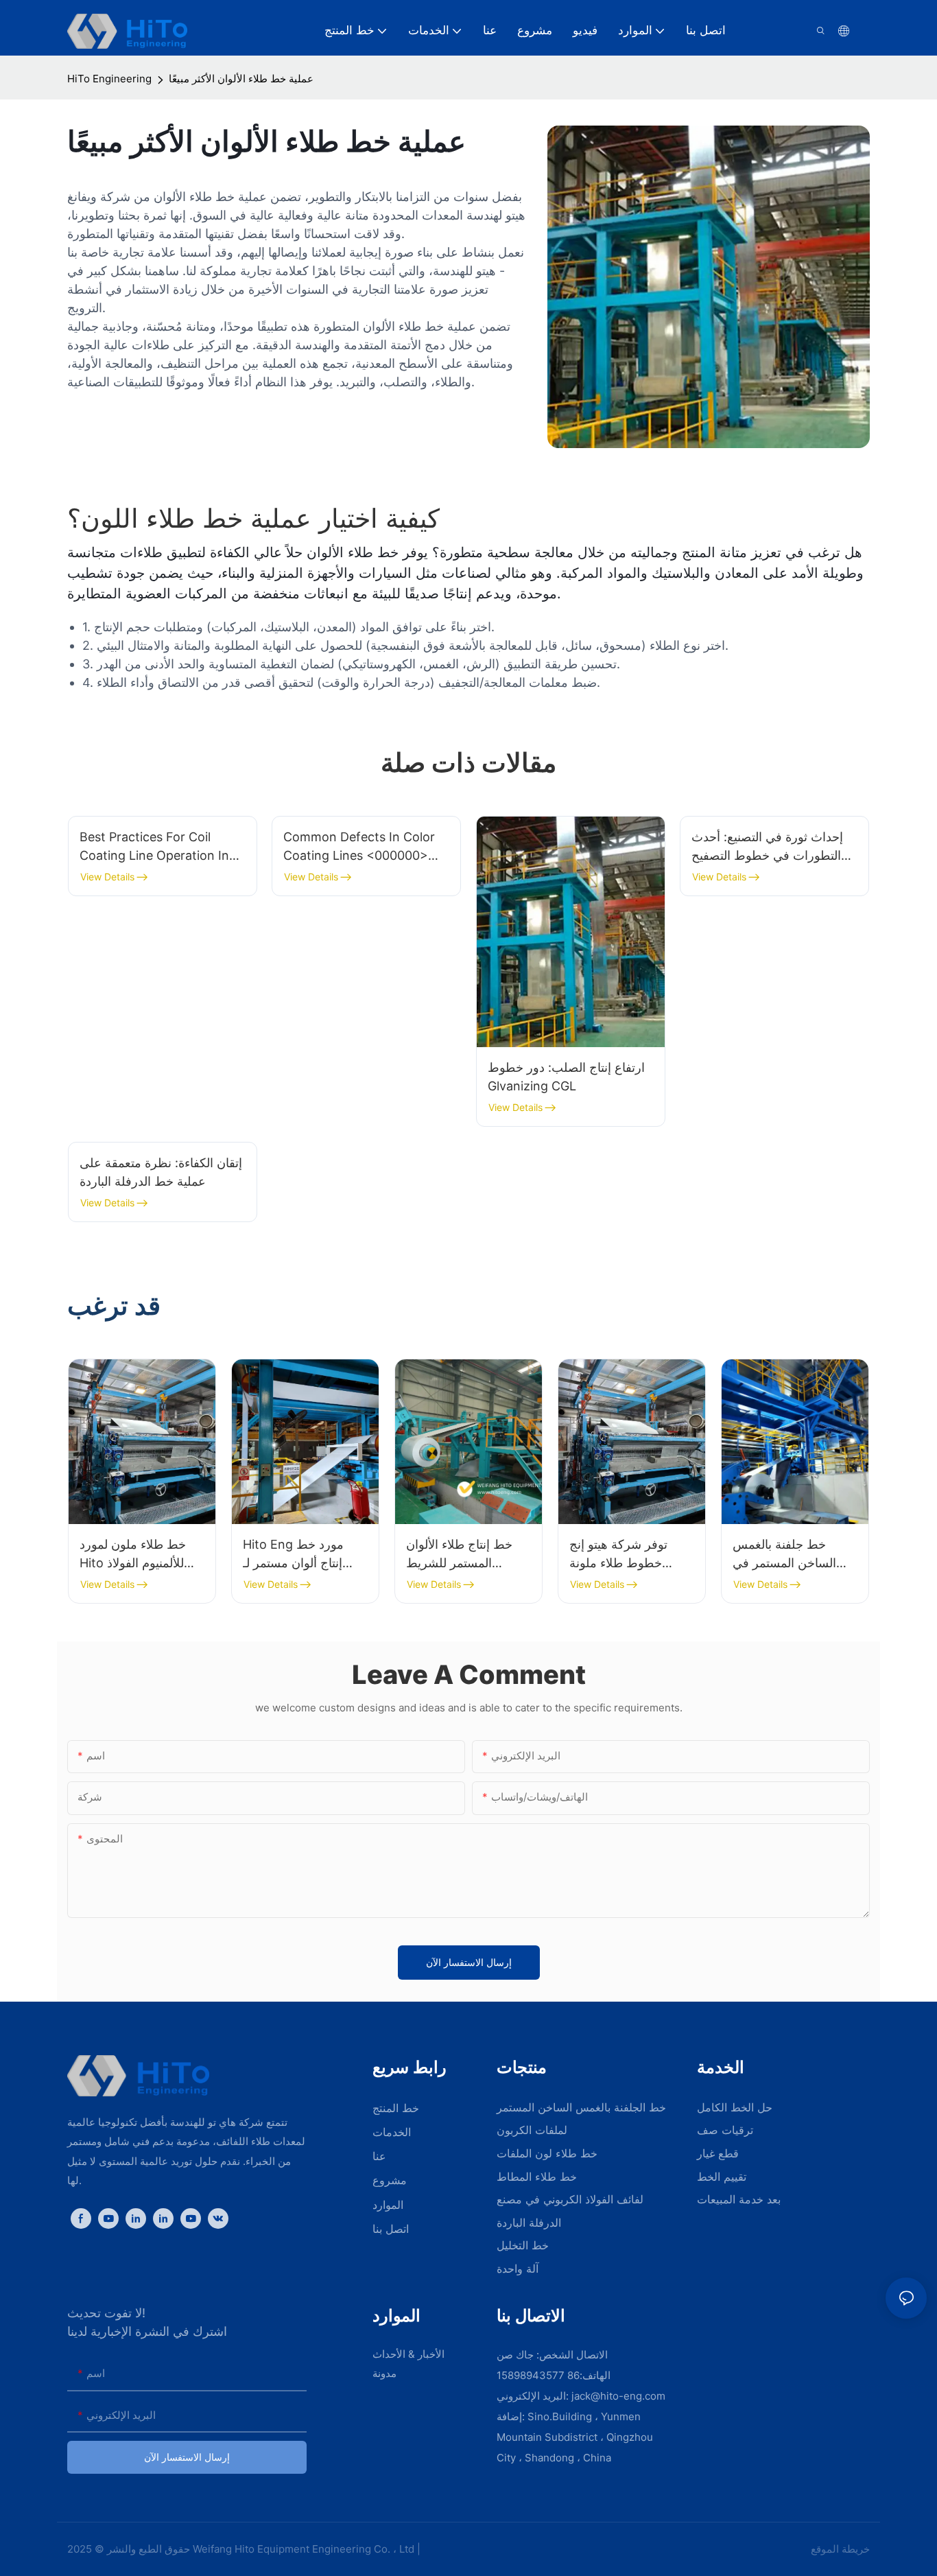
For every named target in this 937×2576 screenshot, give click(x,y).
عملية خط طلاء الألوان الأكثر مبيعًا (241, 79)
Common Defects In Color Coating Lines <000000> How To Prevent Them (359, 847)
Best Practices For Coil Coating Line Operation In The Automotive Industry (154, 847)
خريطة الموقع (839, 2549)
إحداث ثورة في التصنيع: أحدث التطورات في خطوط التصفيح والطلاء (767, 847)
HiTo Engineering (109, 79)
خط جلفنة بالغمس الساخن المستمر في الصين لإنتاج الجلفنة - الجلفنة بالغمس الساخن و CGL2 (793, 1555)
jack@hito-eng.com (618, 2396)
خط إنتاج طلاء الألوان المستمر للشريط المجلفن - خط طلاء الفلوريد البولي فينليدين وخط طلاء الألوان (464, 1555)
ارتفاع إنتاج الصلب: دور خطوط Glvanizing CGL (566, 1077)
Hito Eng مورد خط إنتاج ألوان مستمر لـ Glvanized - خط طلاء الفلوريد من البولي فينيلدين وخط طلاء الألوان (300, 1555)
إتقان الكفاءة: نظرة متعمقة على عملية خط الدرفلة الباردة (161, 1172)
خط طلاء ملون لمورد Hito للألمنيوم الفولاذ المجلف (133, 1555)
